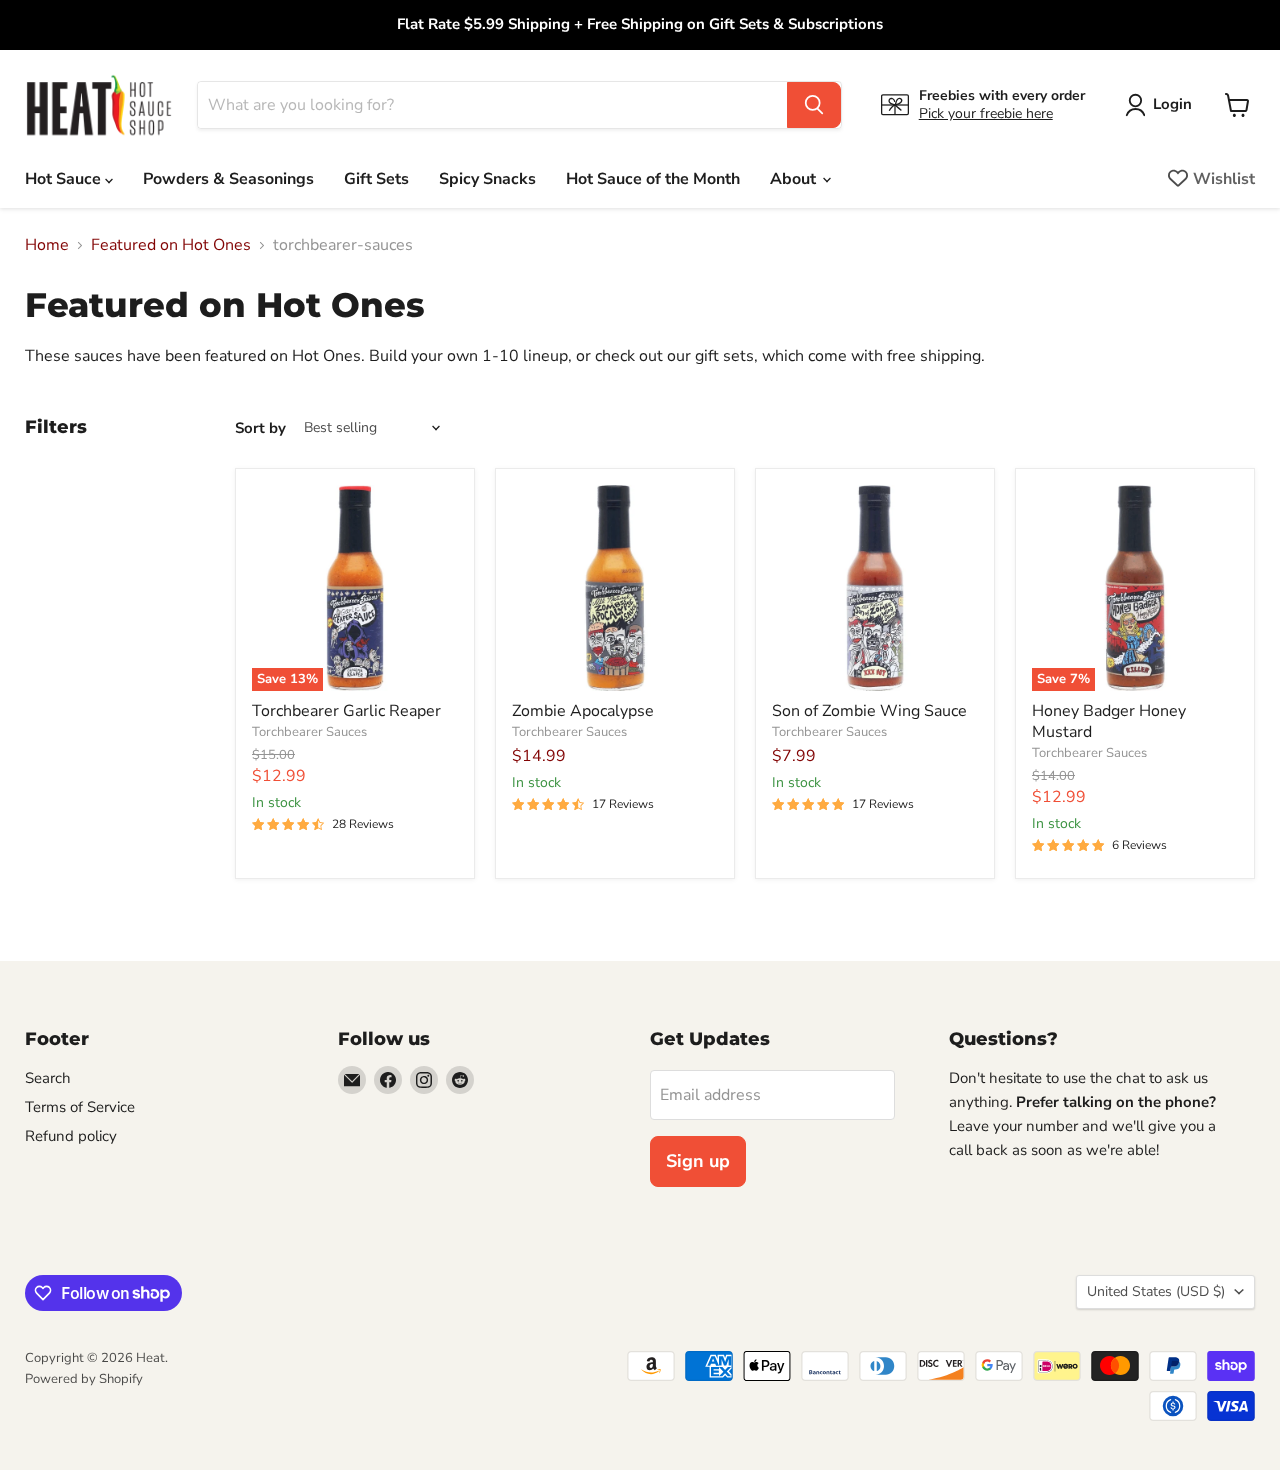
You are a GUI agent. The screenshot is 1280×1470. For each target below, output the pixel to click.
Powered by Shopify (84, 1379)
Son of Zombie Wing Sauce (869, 711)
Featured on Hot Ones (171, 245)
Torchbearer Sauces (309, 732)
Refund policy (71, 1136)
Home (47, 245)
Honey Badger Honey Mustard (1109, 721)
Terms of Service (80, 1107)
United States (1156, 1291)
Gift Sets (376, 179)
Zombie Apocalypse (583, 711)
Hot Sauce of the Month (653, 179)
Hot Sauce (65, 179)
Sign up (698, 1161)
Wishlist (1224, 179)
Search (48, 1078)
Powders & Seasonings (228, 179)
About (795, 179)
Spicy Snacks (487, 179)
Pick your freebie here (986, 113)
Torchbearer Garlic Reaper (346, 711)
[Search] (814, 105)
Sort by (260, 428)
